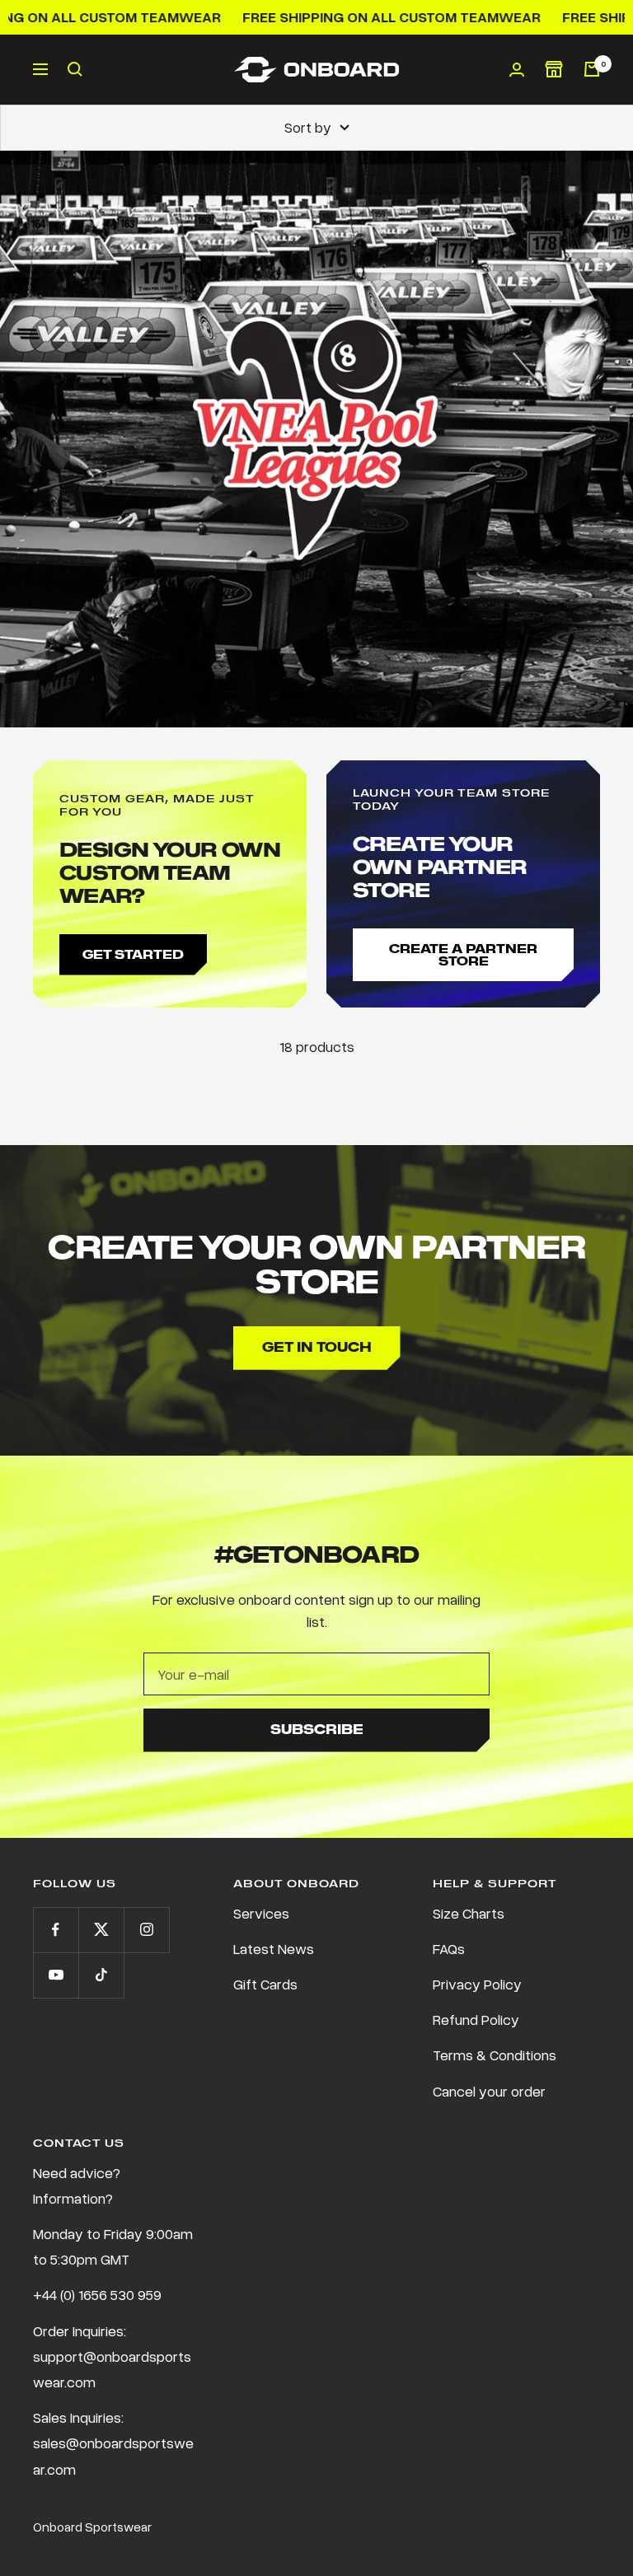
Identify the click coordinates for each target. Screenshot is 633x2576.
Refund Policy (476, 2019)
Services (261, 1913)
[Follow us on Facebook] (56, 1930)
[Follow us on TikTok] (101, 1975)
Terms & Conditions (495, 2055)
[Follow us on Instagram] (146, 1930)
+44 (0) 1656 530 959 (97, 2294)
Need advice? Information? (77, 2185)
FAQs (449, 1948)
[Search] (75, 69)
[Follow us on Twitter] (101, 1930)
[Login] (517, 70)
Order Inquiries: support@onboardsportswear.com (112, 2356)
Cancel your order (489, 2091)
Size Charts (469, 1913)
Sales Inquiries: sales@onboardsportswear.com (113, 2443)
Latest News (274, 1948)
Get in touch (317, 1347)
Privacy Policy (477, 1984)
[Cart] (592, 69)
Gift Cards (265, 1984)
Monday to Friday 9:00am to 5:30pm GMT (113, 2246)
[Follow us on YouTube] (56, 1975)
